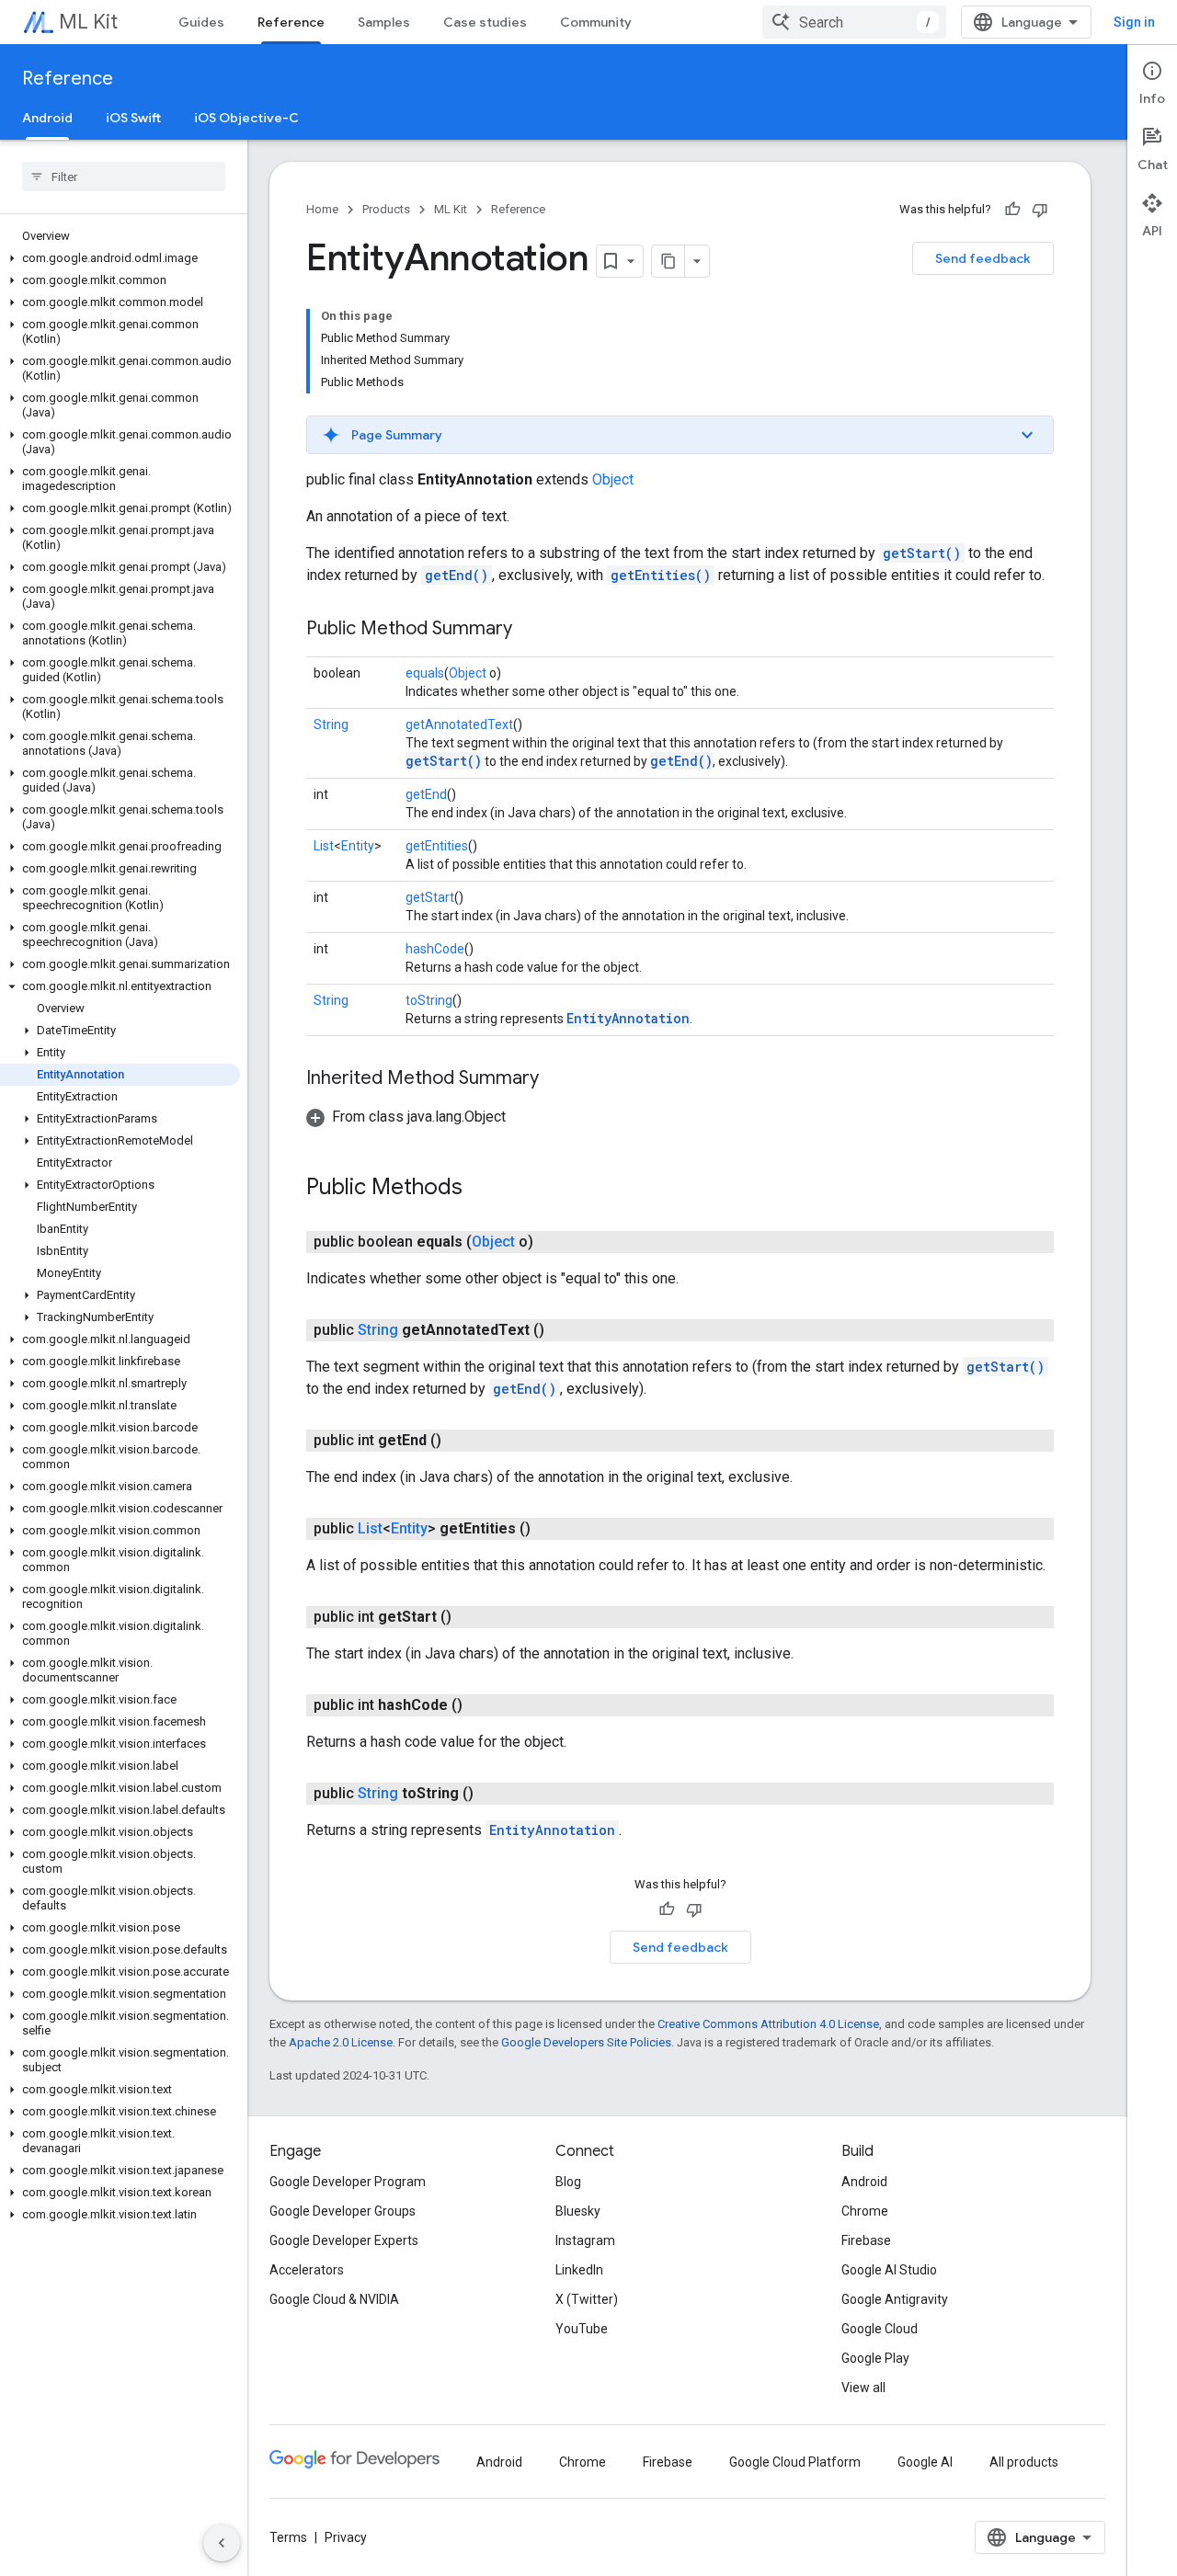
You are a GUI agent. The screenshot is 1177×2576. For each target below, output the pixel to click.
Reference (291, 22)
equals (425, 673)
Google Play (875, 2358)
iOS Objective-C (246, 118)
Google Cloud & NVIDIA (334, 2299)
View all (863, 2388)
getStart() (922, 553)
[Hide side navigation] (222, 2543)
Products (386, 209)
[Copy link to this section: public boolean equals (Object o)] (552, 1242)
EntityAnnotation (628, 1018)
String (331, 724)
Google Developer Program (348, 2182)
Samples (384, 22)
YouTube (582, 2329)
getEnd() (457, 575)
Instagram (585, 2240)
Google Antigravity (895, 2299)
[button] (120, 258)
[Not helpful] (1040, 210)
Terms (288, 2537)
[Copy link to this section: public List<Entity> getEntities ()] (549, 1529)
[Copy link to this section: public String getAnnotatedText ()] (563, 1330)
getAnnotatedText (459, 724)
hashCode (435, 949)
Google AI (925, 2462)
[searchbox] (124, 177)
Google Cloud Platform (795, 2462)
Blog (568, 2182)
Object (613, 479)
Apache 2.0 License (341, 2042)
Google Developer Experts (344, 2240)
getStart (430, 897)
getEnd (426, 794)
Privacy (346, 2537)
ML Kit (88, 22)
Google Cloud (880, 2329)
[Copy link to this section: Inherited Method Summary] (557, 1079)
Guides (201, 22)
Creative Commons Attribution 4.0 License (768, 2024)
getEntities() (661, 575)
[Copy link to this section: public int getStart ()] (470, 1617)
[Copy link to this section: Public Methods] (481, 1189)
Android (47, 118)
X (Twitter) (587, 2299)
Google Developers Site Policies (586, 2042)
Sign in (1134, 22)
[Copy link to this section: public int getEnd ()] (460, 1441)
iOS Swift (133, 118)
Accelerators (307, 2270)
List (324, 846)
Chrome (865, 2211)
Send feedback (983, 258)
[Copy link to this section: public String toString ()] (492, 1794)
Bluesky (578, 2211)
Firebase (866, 2240)
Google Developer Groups (343, 2211)
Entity (358, 846)
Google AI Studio (889, 2270)
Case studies (485, 22)
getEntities (437, 846)
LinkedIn (579, 2270)
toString (429, 1000)
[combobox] (854, 22)
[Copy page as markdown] (668, 261)
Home (322, 209)
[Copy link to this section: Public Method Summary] (531, 630)
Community (596, 22)
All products (1024, 2462)
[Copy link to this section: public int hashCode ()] (481, 1705)
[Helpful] (1012, 210)
